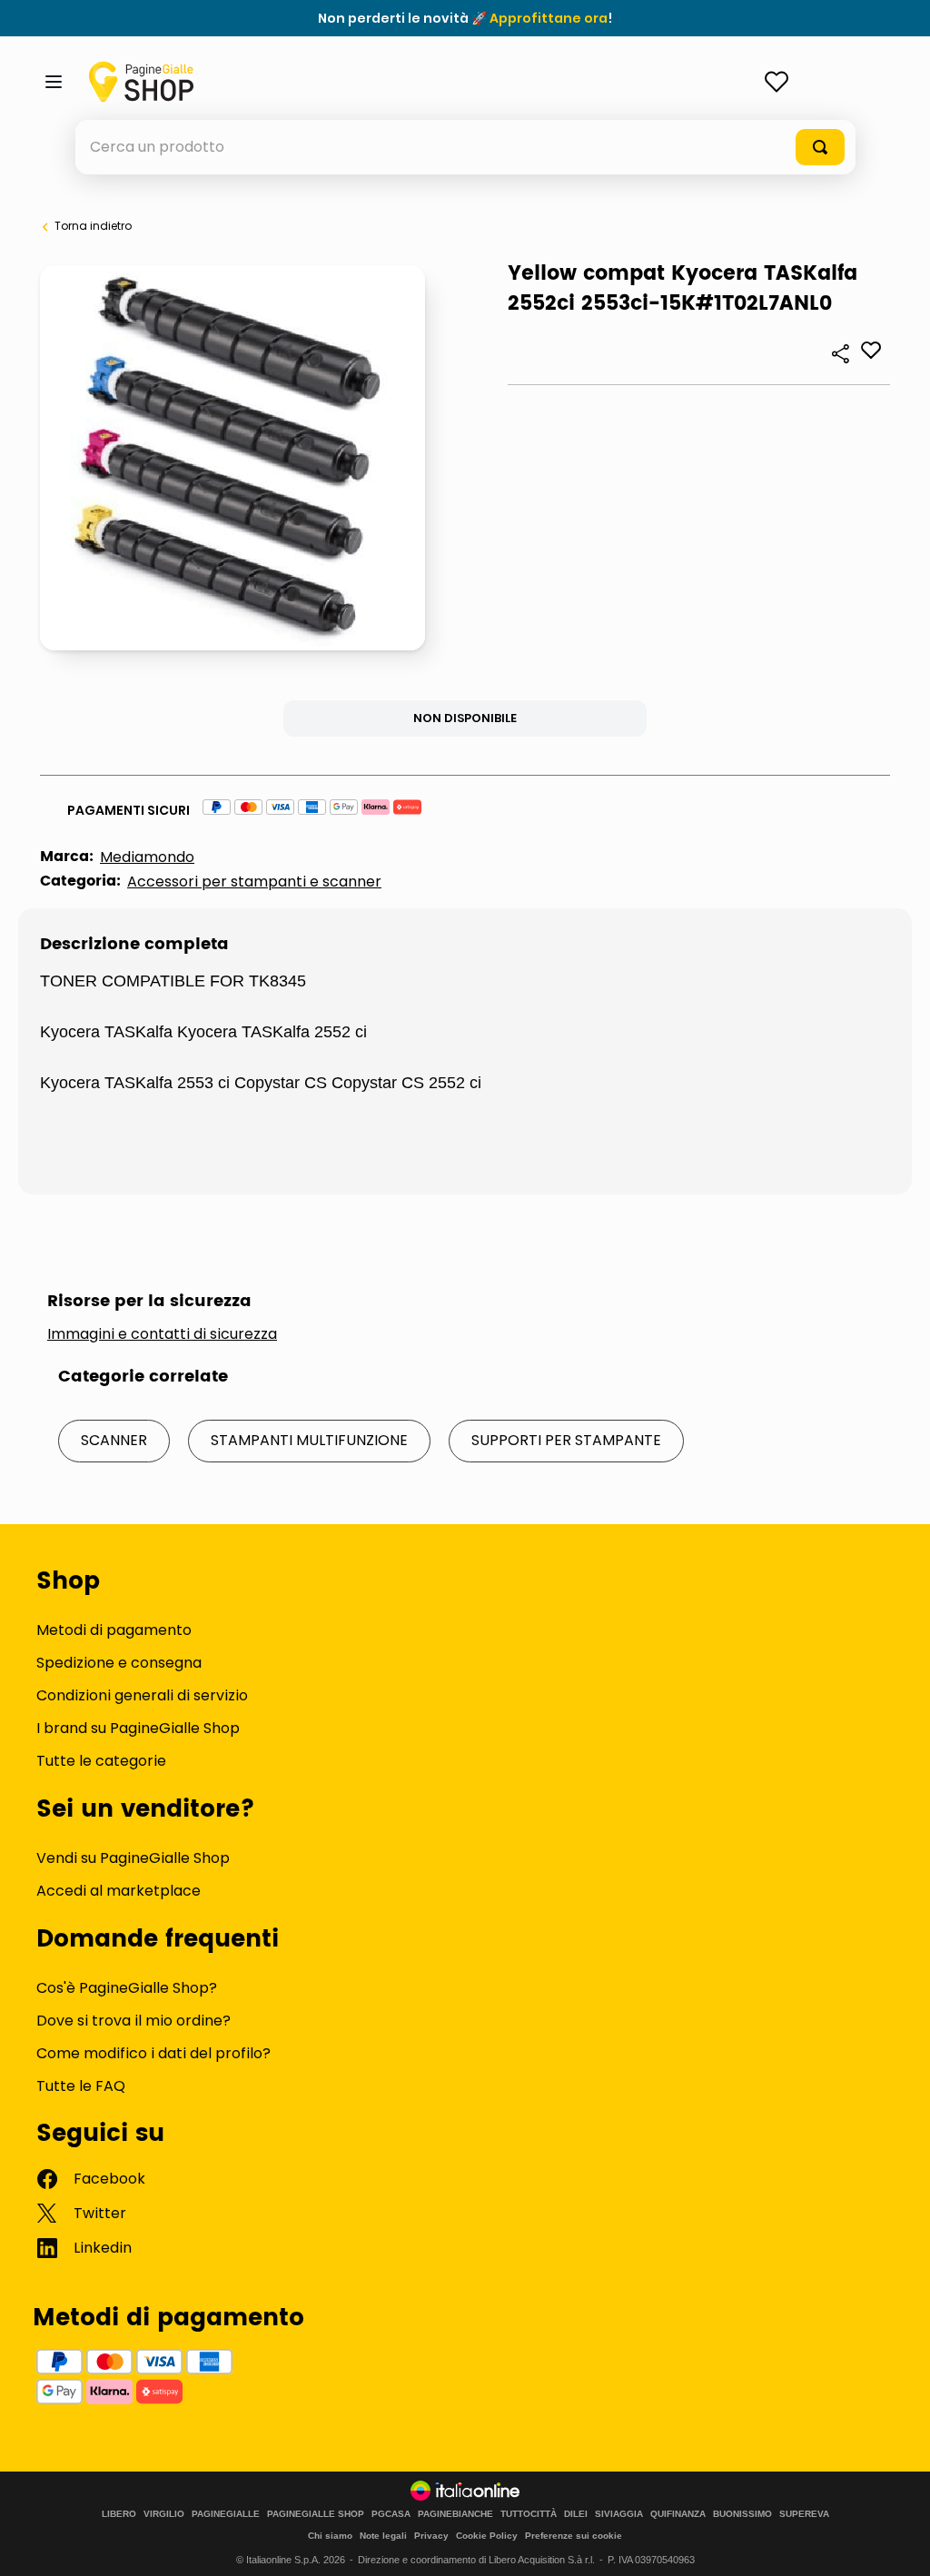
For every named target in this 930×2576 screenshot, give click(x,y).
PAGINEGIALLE (226, 2514)
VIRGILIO (164, 2514)
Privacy (431, 2536)
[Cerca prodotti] (820, 147)
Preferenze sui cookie (574, 2536)
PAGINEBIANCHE (455, 2514)
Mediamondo (147, 857)
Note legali (383, 2536)
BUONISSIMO (742, 2514)
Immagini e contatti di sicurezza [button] (162, 1334)
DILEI (576, 2514)
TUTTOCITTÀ (529, 2514)
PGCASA (391, 2514)
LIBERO (119, 2514)
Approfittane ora (549, 18)
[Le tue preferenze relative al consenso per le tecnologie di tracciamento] (898, 2544)
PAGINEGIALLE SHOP (316, 2514)
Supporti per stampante (566, 1440)
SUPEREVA (804, 2514)
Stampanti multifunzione (309, 1440)
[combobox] (465, 147)
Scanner (114, 1440)
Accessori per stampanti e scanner (254, 882)
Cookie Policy (487, 2536)
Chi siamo (330, 2536)
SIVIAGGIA (619, 2514)
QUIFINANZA (678, 2514)
